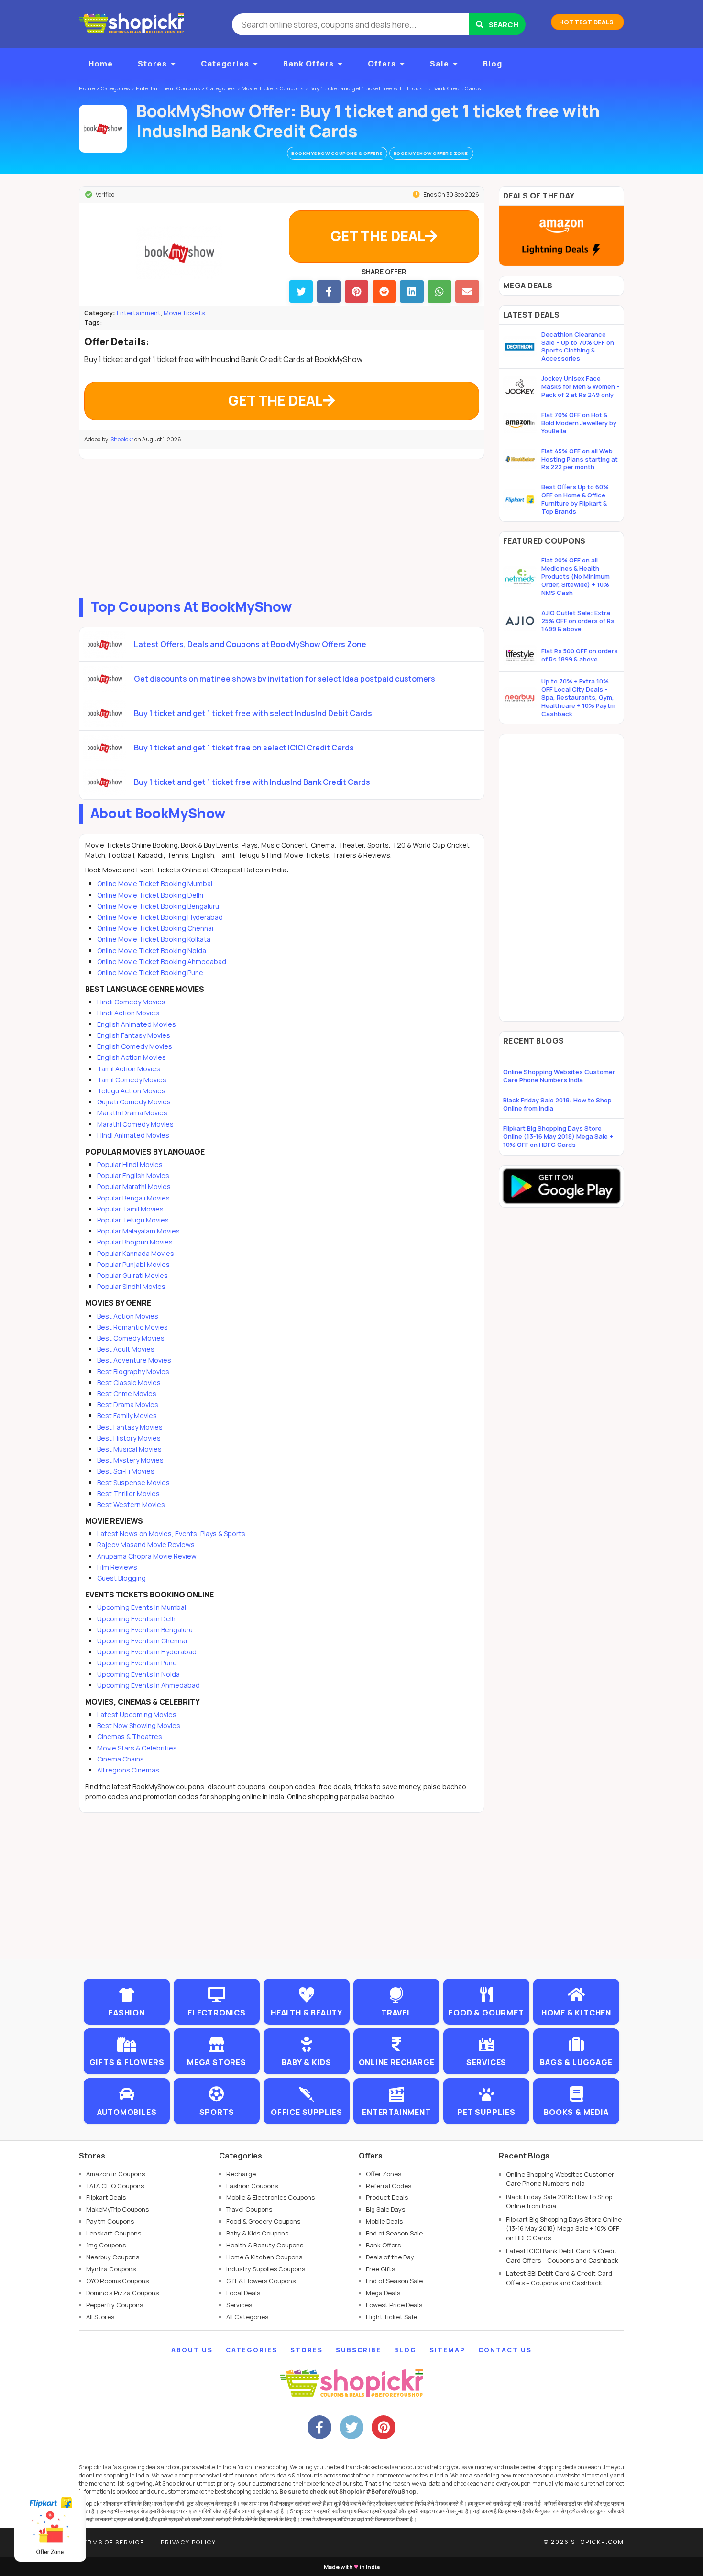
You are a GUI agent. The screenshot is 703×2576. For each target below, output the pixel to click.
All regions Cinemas (128, 1770)
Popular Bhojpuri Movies (135, 1242)
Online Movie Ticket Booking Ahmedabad (162, 962)
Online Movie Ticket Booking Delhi (150, 895)
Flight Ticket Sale (391, 2317)
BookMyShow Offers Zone (432, 153)
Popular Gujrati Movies (132, 1275)
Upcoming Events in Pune (137, 1663)
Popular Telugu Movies (133, 1220)
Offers (382, 64)
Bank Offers (308, 64)
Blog (493, 64)
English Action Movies (132, 1057)
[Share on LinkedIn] (412, 292)
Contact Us (505, 2350)
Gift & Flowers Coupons (261, 2281)
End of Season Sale (394, 2233)
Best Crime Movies (127, 1393)
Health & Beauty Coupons (265, 2245)
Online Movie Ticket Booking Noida (152, 951)
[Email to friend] (467, 292)
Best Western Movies (131, 1504)
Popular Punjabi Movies (133, 1264)
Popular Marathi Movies (134, 1186)
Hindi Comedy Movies (131, 1002)
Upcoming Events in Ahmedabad (148, 1685)
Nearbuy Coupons (113, 2257)
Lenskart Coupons (114, 2233)
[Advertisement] (282, 526)
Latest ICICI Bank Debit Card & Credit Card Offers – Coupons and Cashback (562, 2256)
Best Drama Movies (128, 1404)
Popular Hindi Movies (130, 1164)
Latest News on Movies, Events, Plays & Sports (171, 1534)
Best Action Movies (128, 1316)
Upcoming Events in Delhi (137, 1619)
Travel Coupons (249, 2209)
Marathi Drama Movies (132, 1113)
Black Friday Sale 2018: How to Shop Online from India (557, 1104)
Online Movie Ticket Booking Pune (150, 973)
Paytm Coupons (110, 2221)
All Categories (247, 2317)
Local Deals (243, 2293)
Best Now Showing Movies (139, 1725)
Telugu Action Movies (131, 1091)
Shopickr (122, 439)
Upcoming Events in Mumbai (142, 1607)
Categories (225, 64)
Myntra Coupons (111, 2269)
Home (101, 64)
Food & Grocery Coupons (263, 2221)
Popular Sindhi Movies (131, 1286)
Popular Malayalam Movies (138, 1231)
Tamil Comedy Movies (132, 1080)
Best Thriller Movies (128, 1493)
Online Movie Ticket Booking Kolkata (154, 939)
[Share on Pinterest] (357, 292)
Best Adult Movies (126, 1349)
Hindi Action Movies (128, 1013)
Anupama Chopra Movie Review (147, 1556)
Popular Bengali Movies (133, 1198)
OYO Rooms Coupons (117, 2281)
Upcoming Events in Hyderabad (147, 1652)
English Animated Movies (137, 1024)
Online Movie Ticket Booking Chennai (155, 928)
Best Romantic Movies (132, 1327)
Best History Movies (129, 1438)
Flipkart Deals (106, 2197)
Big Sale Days (385, 2209)
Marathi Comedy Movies (135, 1124)
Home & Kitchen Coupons (264, 2257)
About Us (192, 2350)
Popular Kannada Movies (136, 1253)
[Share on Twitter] (301, 292)
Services (239, 2305)
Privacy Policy (188, 2542)
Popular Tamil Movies (130, 1209)
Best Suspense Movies (133, 1482)
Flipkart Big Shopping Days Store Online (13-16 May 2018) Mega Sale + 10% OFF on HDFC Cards (558, 1136)
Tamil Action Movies (129, 1069)
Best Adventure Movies (134, 1360)
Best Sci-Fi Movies (126, 1471)
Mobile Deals (384, 2221)
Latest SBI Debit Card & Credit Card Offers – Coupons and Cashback (559, 2278)
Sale (439, 64)
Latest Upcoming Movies (137, 1714)
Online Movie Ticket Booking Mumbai (155, 884)
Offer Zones (384, 2174)
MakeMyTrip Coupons (117, 2209)
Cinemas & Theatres (130, 1736)
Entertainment (139, 313)
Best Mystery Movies (130, 1460)
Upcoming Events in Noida (138, 1674)
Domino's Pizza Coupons (122, 2293)
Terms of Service (112, 2542)
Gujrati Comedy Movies (134, 1102)
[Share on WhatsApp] (439, 292)
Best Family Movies (127, 1415)
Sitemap (447, 2350)
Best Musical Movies (129, 1449)
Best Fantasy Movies (130, 1427)
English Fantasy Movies (134, 1035)
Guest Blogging (121, 1578)
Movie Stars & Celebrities (137, 1748)
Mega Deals (383, 2293)
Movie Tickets (184, 313)
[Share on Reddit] (384, 292)
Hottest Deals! (588, 22)
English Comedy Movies (135, 1046)
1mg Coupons (106, 2245)
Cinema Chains (121, 1759)
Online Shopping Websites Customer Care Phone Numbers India (559, 1076)
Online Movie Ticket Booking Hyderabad (160, 917)
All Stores (100, 2317)
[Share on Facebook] (329, 292)
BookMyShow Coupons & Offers (337, 153)
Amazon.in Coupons (115, 2174)
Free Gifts (380, 2269)
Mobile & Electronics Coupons (270, 2197)
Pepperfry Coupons (115, 2305)
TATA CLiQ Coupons (115, 2186)
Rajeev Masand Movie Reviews (146, 1545)
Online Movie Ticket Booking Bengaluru (158, 906)
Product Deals (387, 2197)
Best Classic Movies (129, 1382)
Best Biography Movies (133, 1371)
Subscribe (358, 2350)
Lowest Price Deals (394, 2305)
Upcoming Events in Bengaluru (145, 1630)
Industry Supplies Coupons (266, 2269)
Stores (152, 64)
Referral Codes (389, 2186)
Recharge (241, 2174)
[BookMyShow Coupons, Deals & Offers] (103, 129)
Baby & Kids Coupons (257, 2233)
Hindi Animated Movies (133, 1135)
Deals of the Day (390, 2257)
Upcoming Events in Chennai (142, 1641)
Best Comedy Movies (131, 1338)
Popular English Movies (133, 1175)
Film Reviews (117, 1567)
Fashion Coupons (252, 2186)
